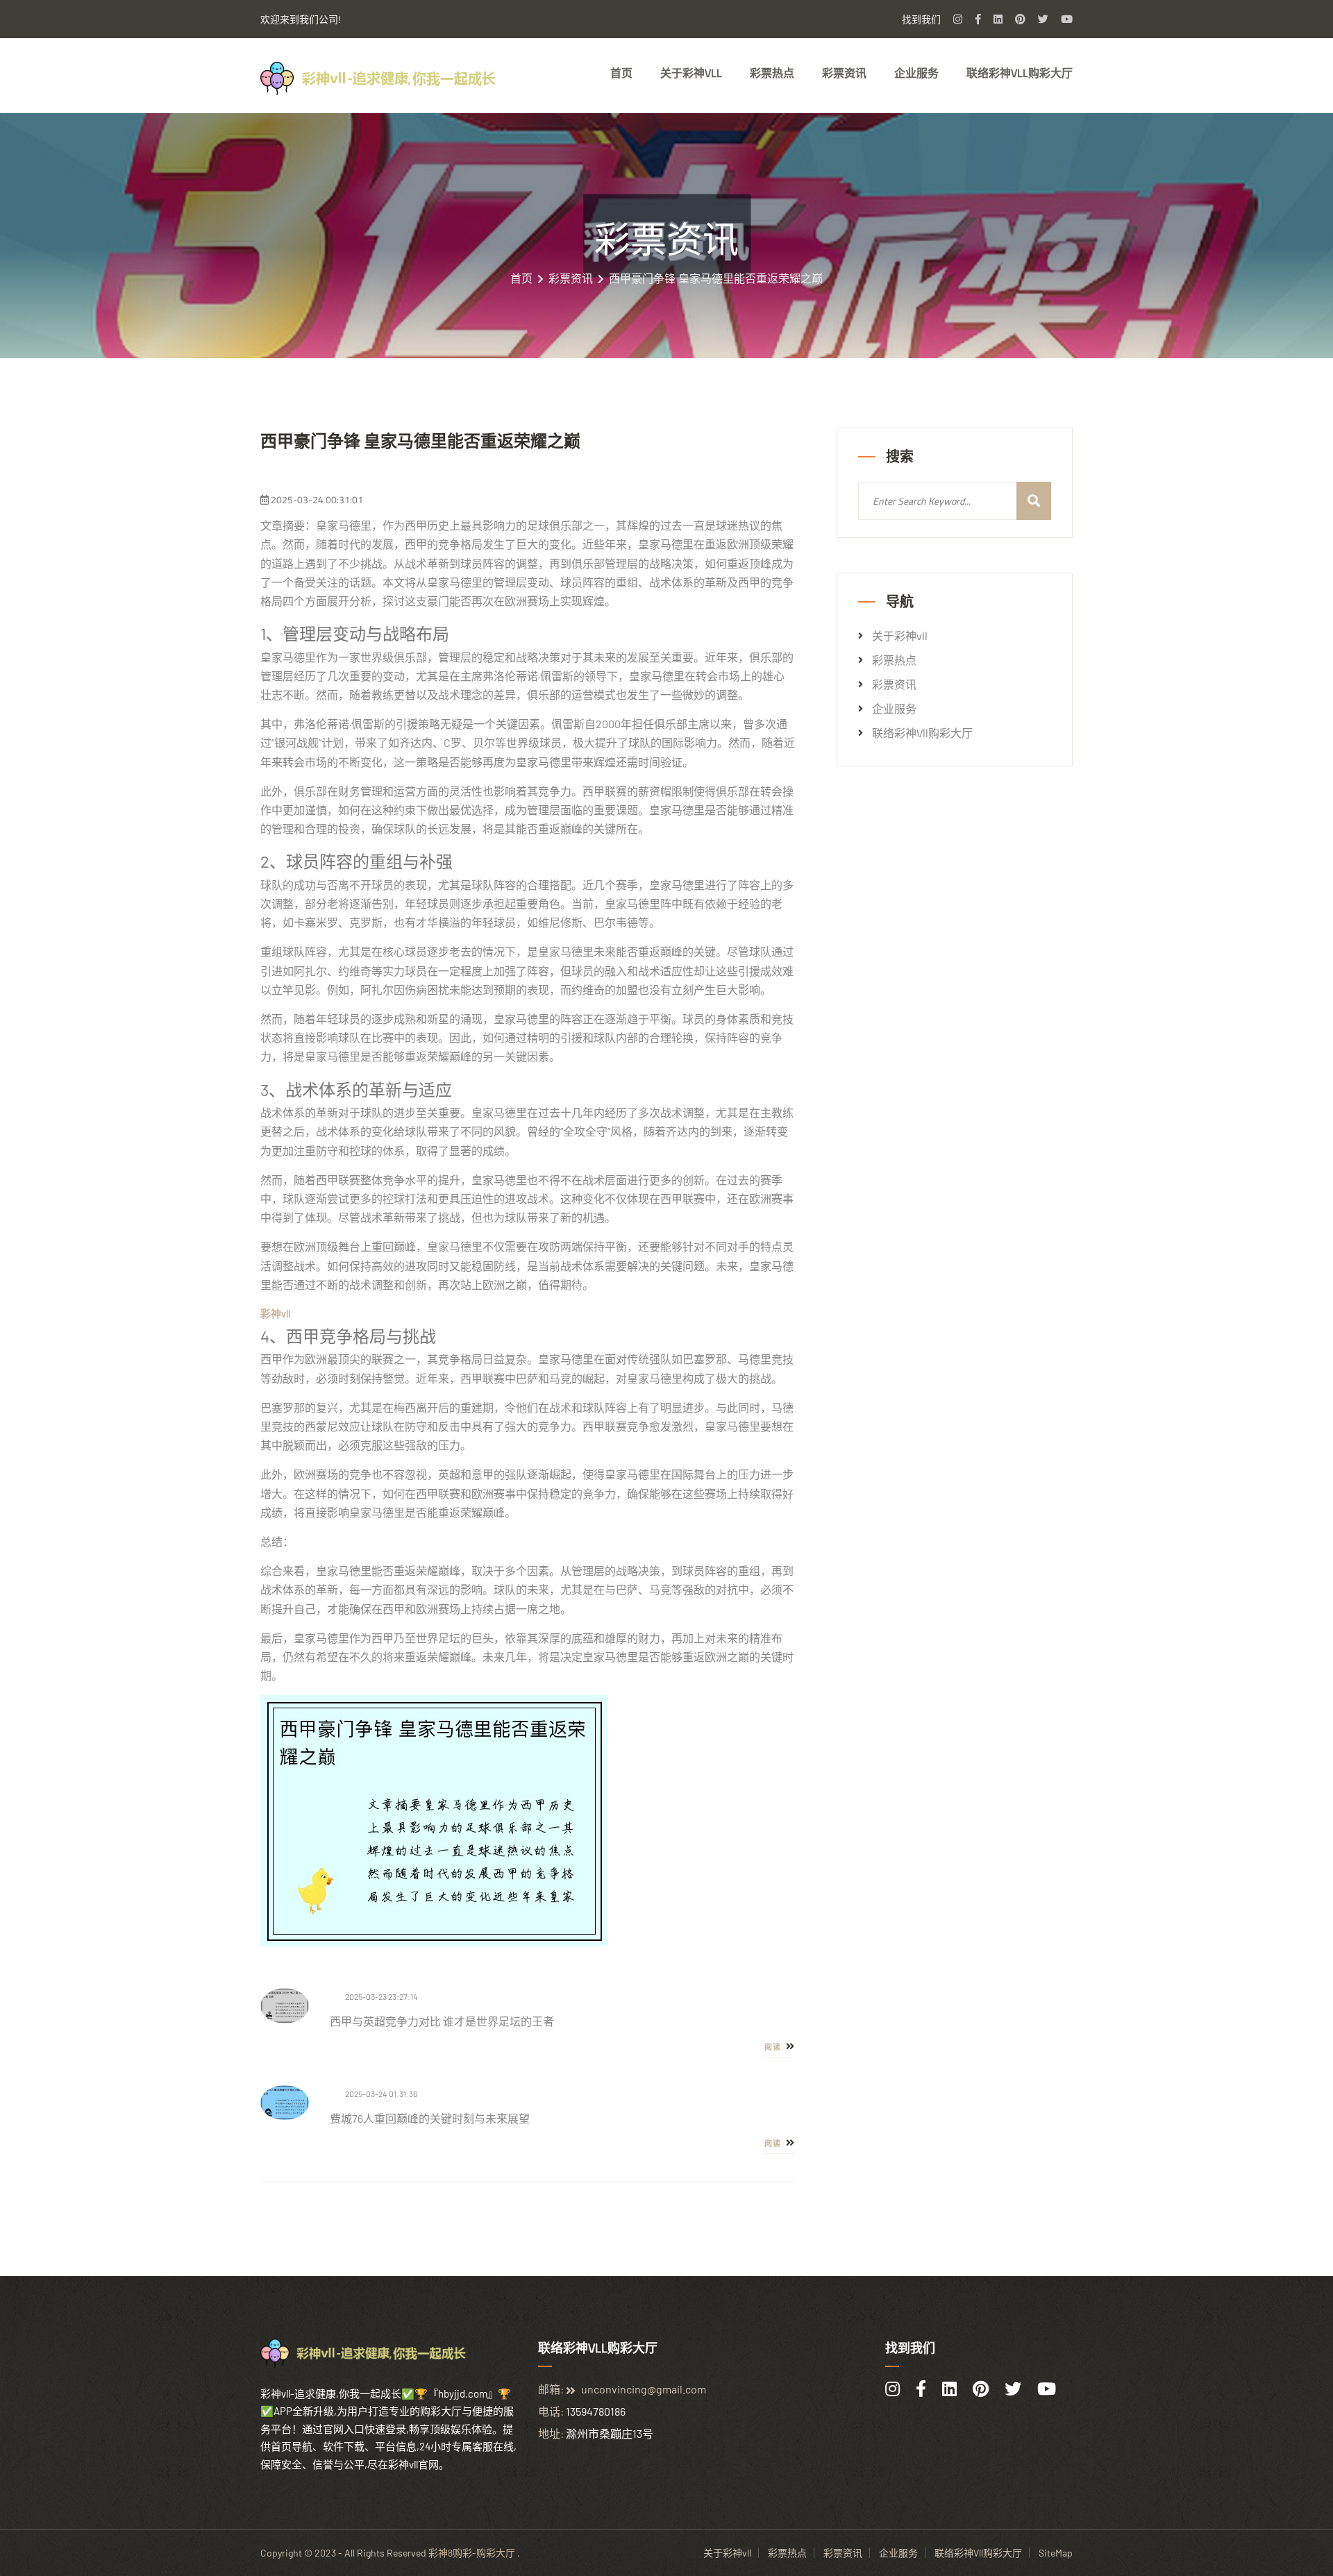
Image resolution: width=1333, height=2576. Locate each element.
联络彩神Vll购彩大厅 (1020, 73)
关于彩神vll (691, 73)
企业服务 (916, 73)
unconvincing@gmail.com (644, 2389)
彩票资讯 (844, 73)
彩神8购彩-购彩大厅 (472, 2553)
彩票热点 (772, 73)
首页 (621, 73)
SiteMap (1056, 2553)
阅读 (774, 2047)
